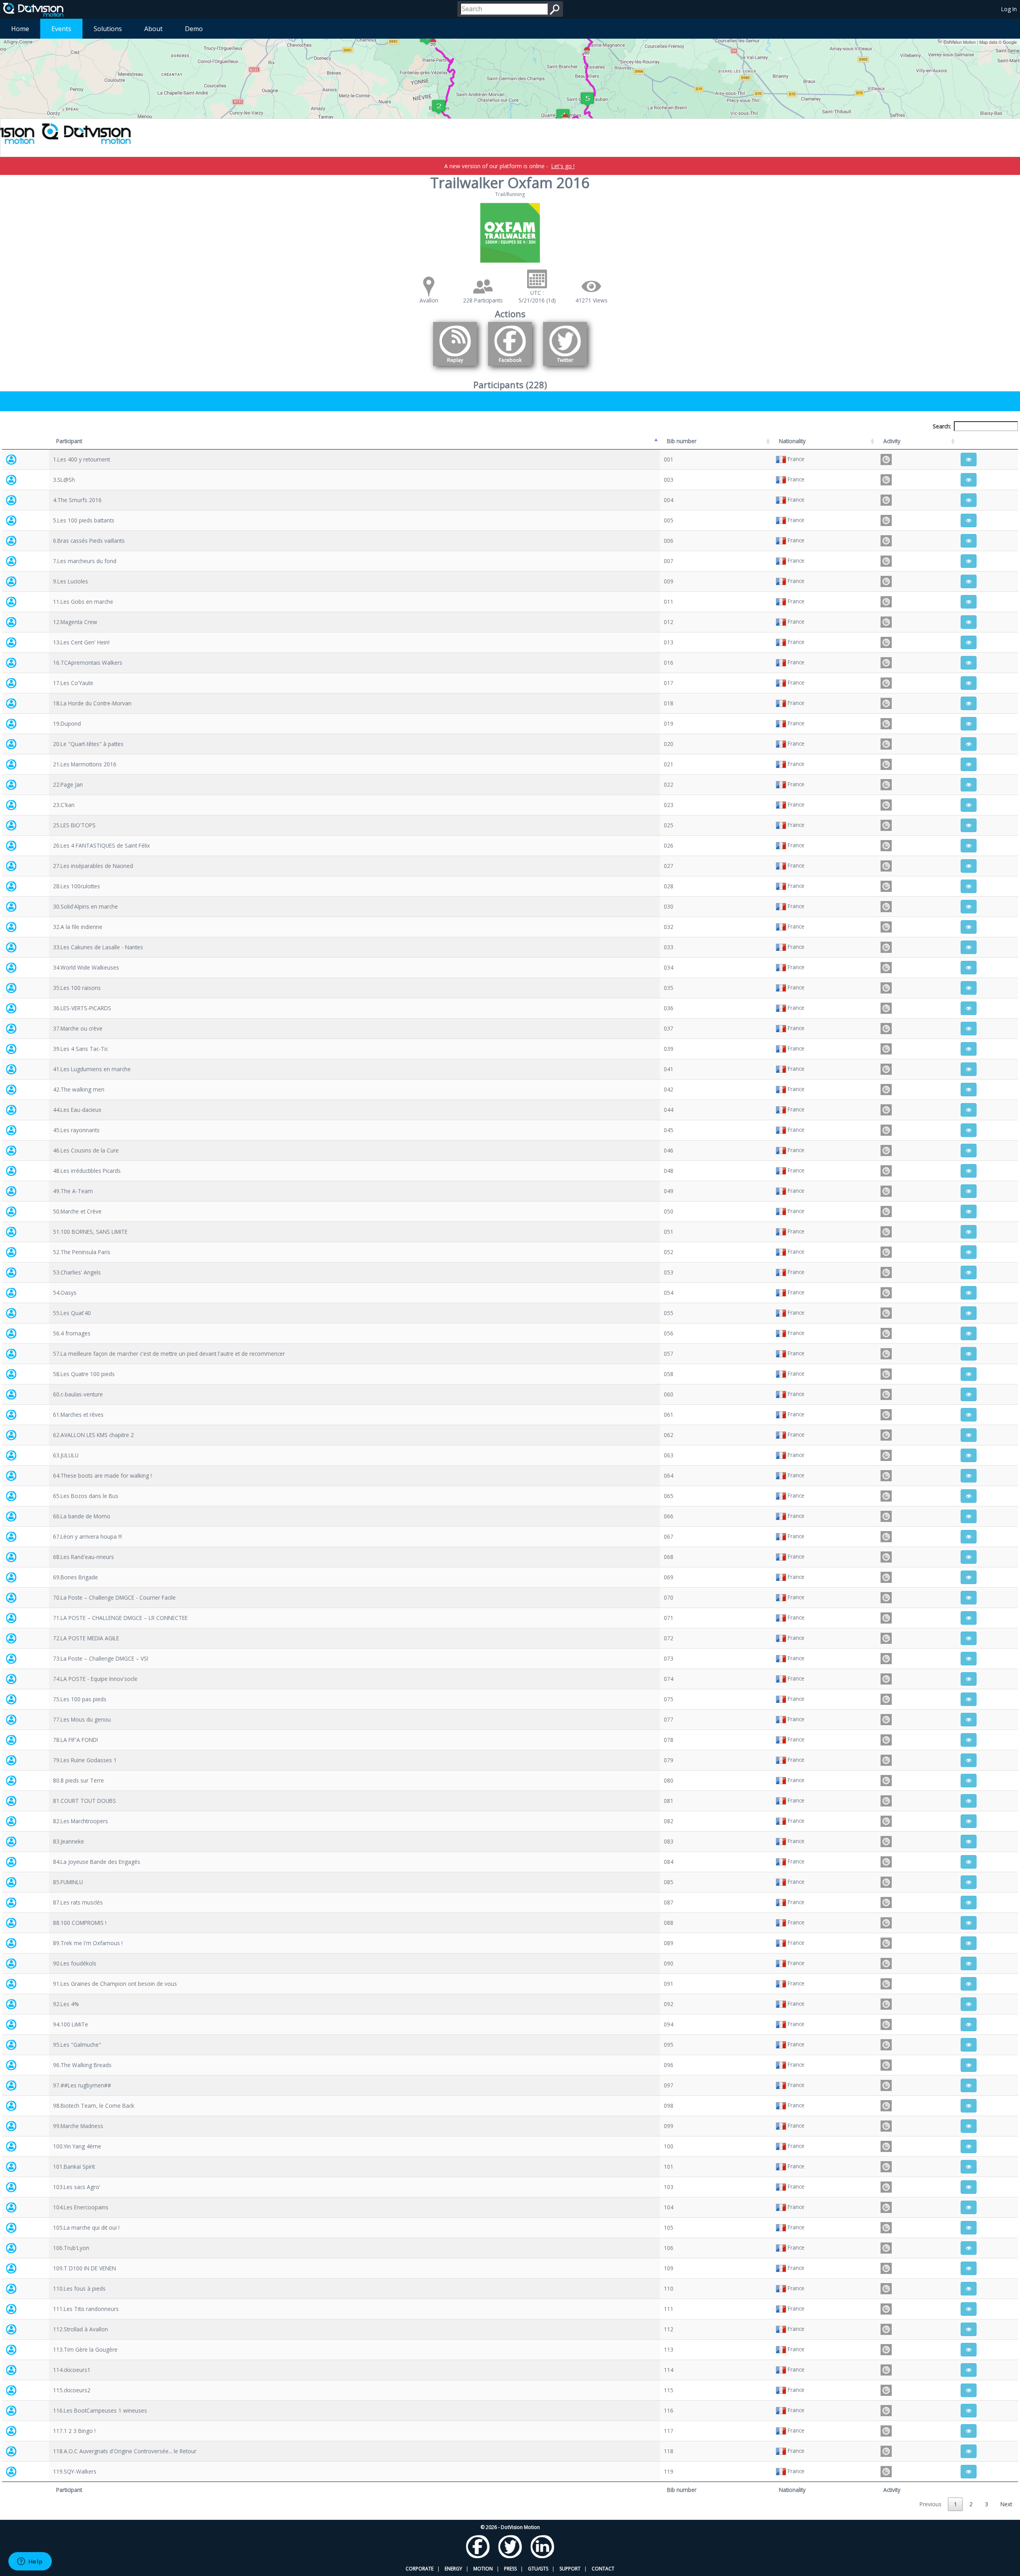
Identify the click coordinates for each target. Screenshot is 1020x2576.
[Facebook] (510, 367)
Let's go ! (563, 166)
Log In (1009, 9)
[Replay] (455, 367)
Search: (942, 426)
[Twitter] (565, 367)
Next (1006, 2504)
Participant (69, 441)
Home (20, 29)
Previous (931, 2504)
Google (1010, 42)
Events (61, 29)
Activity (892, 441)
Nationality (792, 441)
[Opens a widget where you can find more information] (30, 2562)
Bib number (682, 441)
